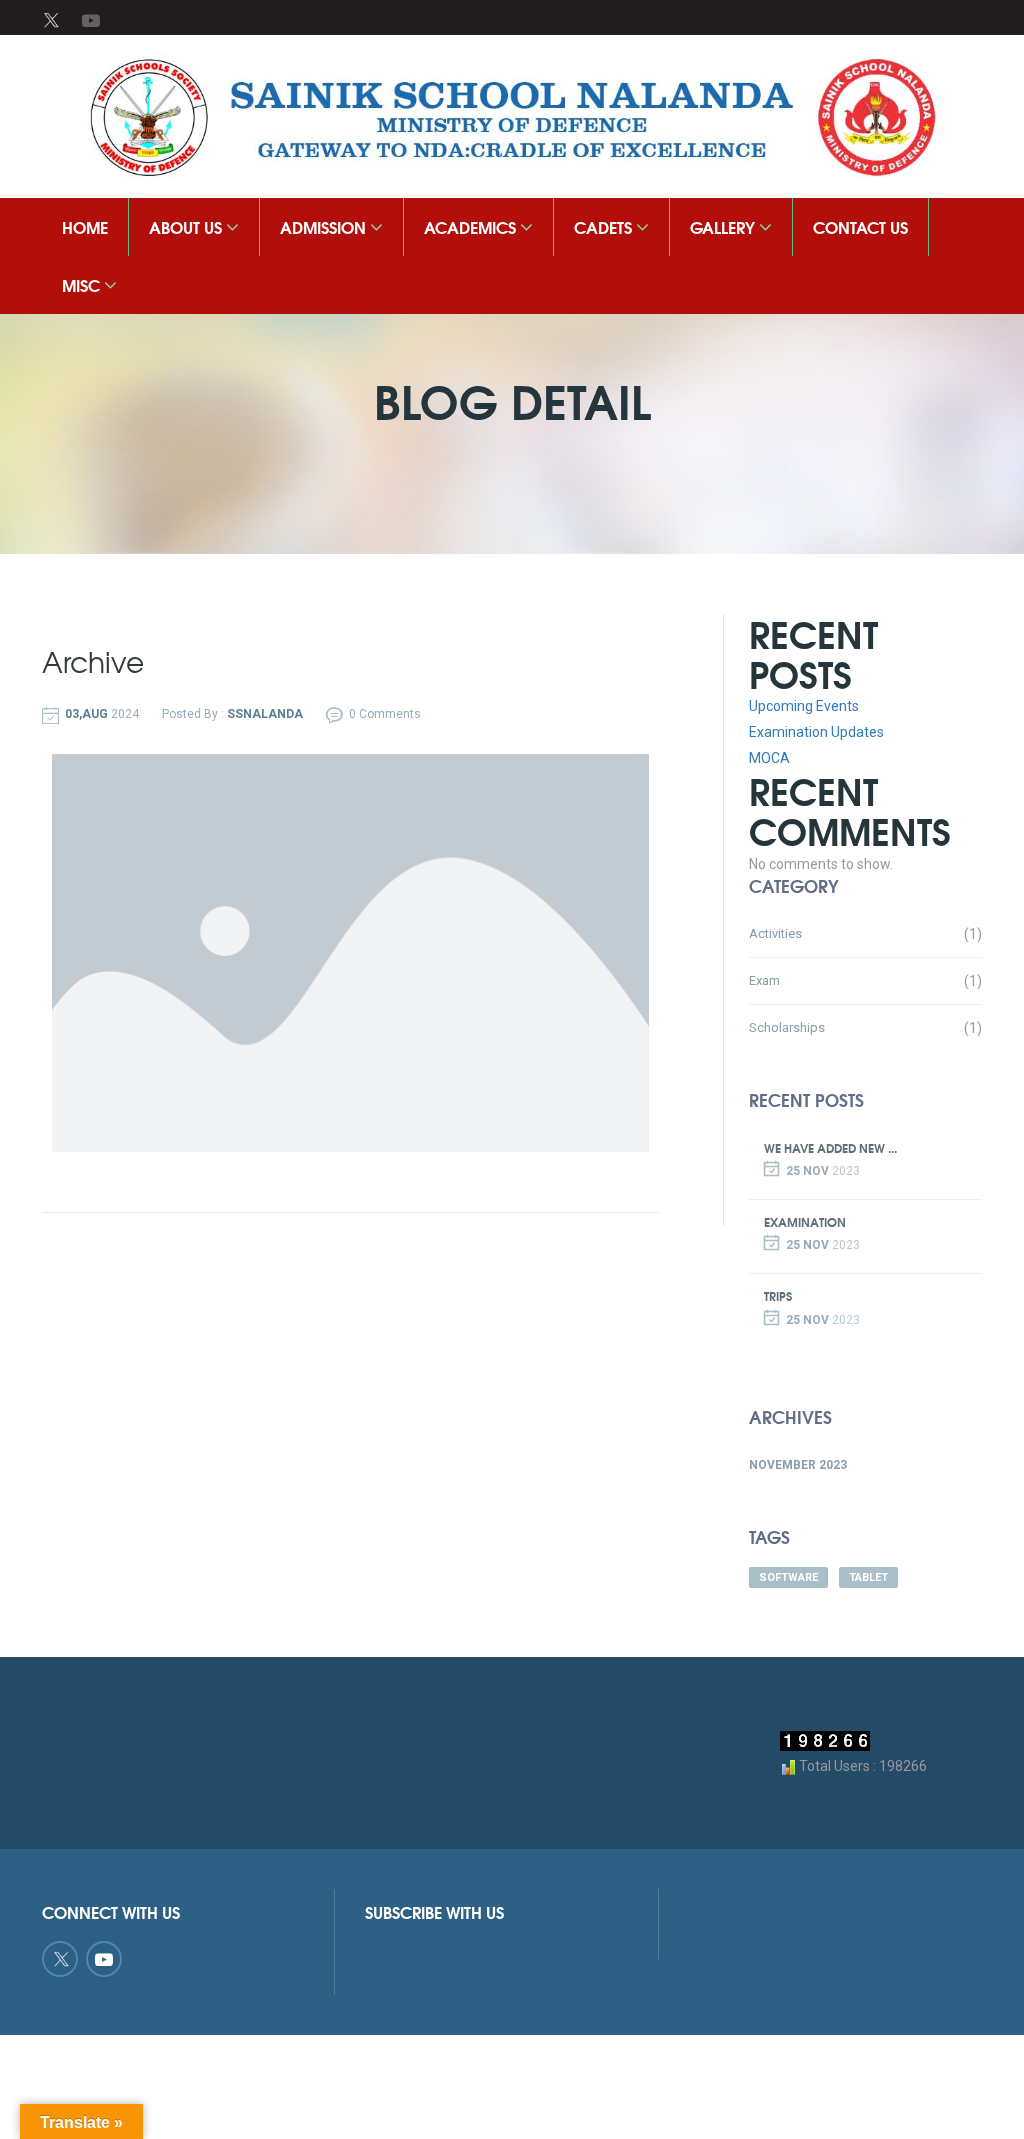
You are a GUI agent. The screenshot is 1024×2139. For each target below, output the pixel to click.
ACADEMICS (472, 226)
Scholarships (787, 1027)
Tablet (868, 1577)
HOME (85, 226)
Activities (775, 933)
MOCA (769, 758)
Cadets (605, 226)
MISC (83, 284)
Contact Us (860, 226)
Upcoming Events (804, 706)
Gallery (724, 226)
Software (788, 1577)
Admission (325, 226)
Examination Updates (816, 732)
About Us (187, 226)
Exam (764, 980)
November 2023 (798, 1465)
